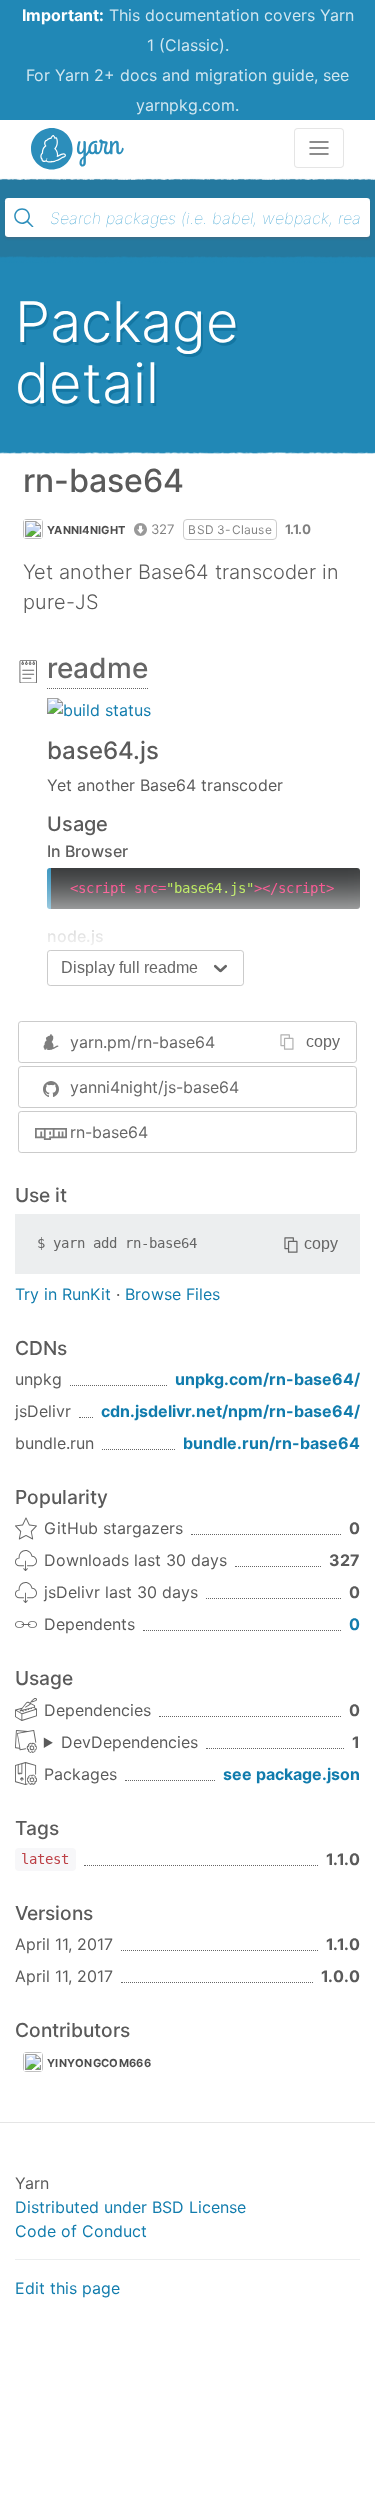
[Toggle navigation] (319, 148)
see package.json (291, 1774)
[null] (99, 709)
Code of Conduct (81, 2231)
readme (97, 668)
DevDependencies (129, 1742)
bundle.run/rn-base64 (271, 1443)
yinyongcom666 (99, 2063)
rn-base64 (109, 1132)
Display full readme (129, 967)
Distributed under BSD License (130, 2207)
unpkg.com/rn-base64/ (267, 1379)
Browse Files (172, 1294)
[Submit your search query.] (24, 218)
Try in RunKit (63, 1294)
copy (323, 1041)
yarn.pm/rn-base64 (142, 1042)
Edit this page (67, 2288)
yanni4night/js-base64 (154, 1087)
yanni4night (86, 530)
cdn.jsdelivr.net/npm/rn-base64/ (230, 1411)
